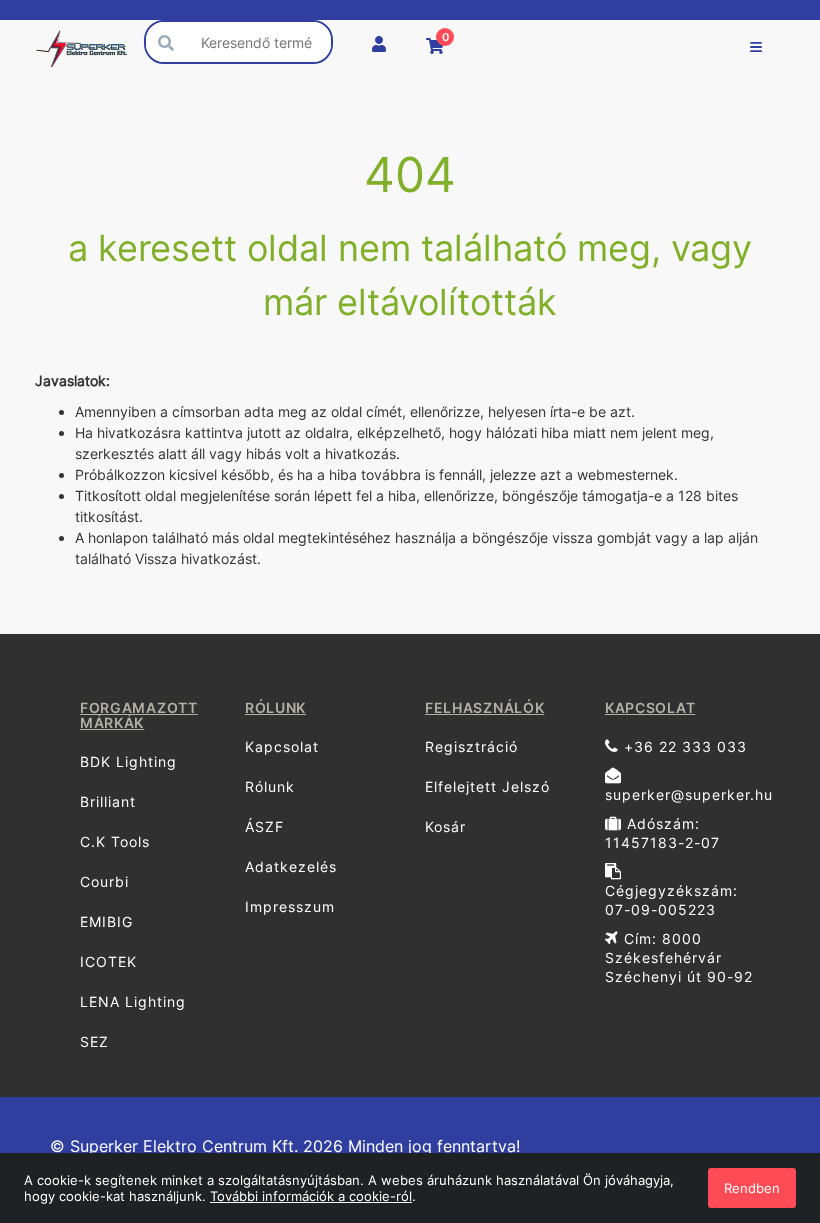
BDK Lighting (128, 761)
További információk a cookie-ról (311, 1196)
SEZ (94, 1041)
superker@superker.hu (687, 794)
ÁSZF (264, 826)
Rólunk (270, 786)
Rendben (752, 1188)
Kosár (445, 826)
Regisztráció (471, 746)
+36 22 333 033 (683, 746)
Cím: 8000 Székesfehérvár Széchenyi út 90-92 (679, 957)
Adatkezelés (291, 866)
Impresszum (290, 906)
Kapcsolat (282, 746)
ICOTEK (108, 961)
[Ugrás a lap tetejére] (760, 1102)
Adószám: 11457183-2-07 (662, 833)
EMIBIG (106, 921)
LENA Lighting (133, 1001)
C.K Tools (115, 841)
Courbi (104, 881)
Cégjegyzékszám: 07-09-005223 (671, 900)
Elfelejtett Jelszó (487, 786)
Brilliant (108, 801)
